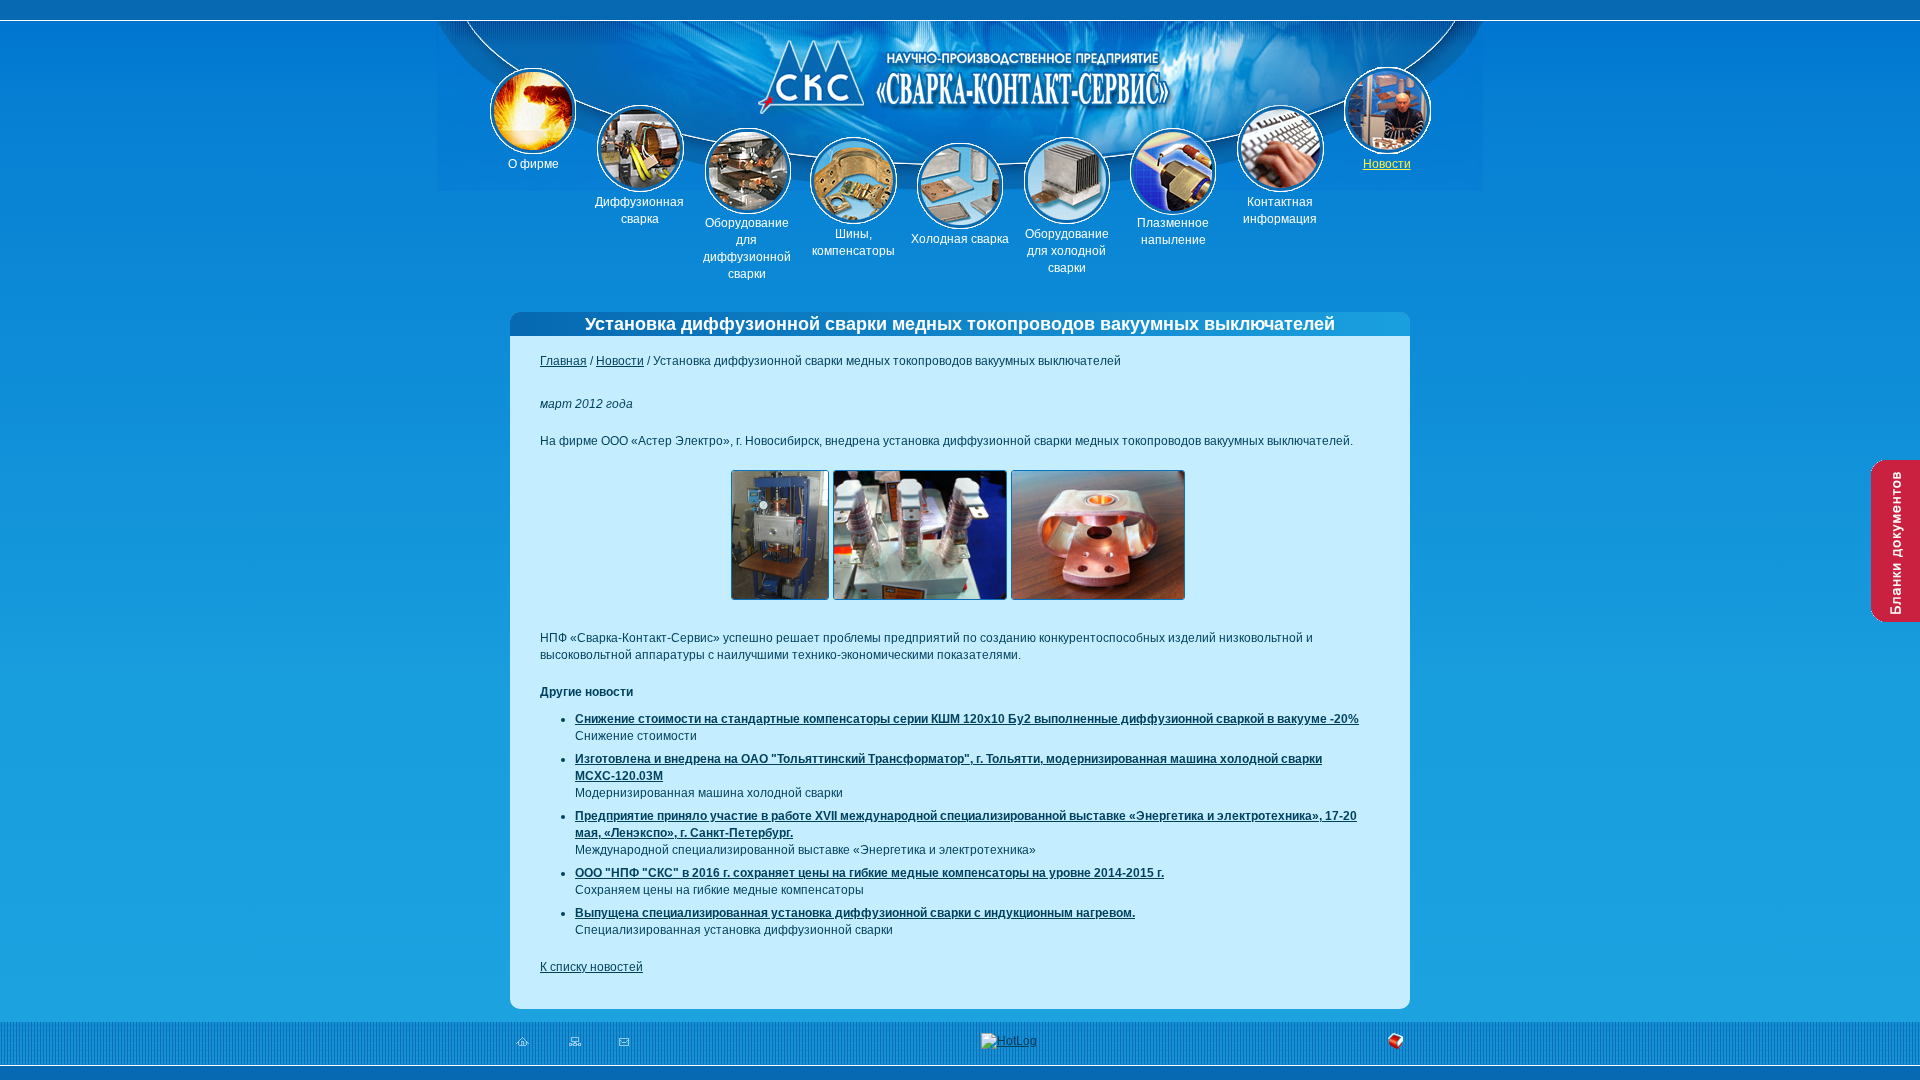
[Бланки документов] (1895, 541)
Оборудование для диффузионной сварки (747, 248)
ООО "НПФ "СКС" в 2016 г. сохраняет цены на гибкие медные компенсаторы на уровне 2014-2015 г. (869, 873)
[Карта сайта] (574, 1041)
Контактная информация (1280, 210)
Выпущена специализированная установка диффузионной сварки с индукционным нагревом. (855, 913)
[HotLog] (1009, 1040)
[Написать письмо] (624, 1041)
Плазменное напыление (1173, 231)
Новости (1387, 164)
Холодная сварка (960, 239)
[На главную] (960, 81)
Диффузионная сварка (639, 210)
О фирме (533, 164)
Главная (563, 361)
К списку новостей (591, 967)
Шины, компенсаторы (853, 242)
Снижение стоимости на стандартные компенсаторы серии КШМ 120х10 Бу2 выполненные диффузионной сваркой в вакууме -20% (967, 719)
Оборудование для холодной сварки (1067, 251)
